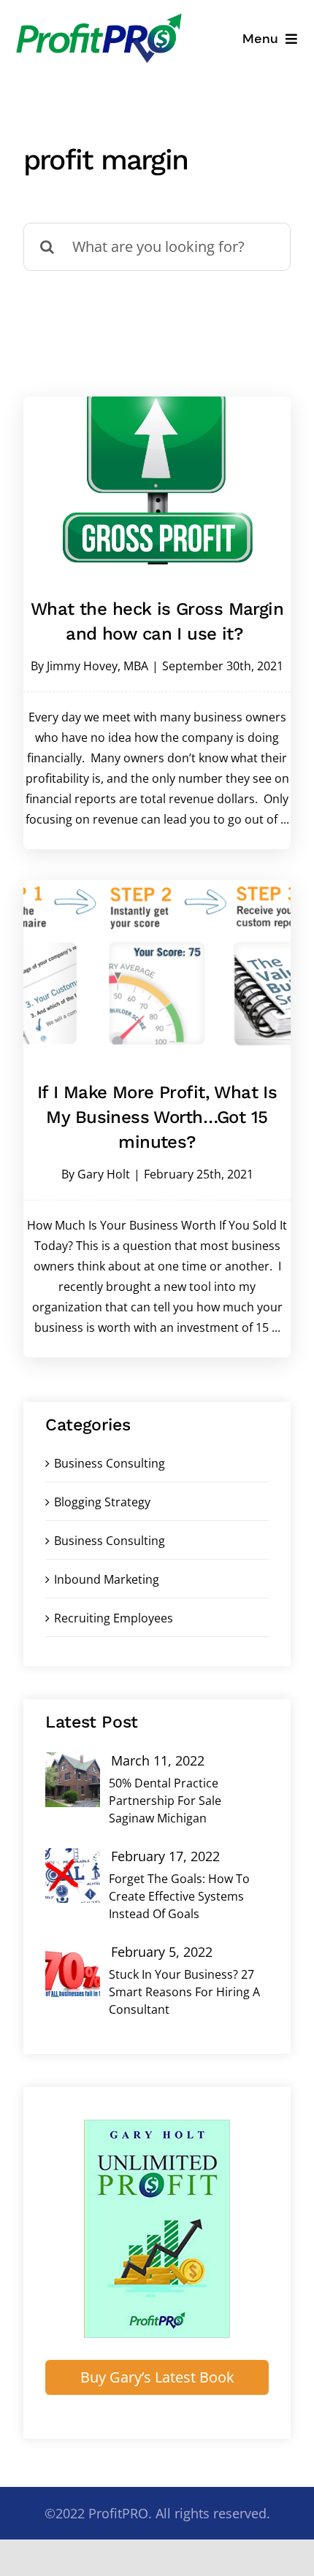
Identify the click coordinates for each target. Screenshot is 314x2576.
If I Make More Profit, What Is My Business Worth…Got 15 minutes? (157, 1117)
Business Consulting (110, 1463)
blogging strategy (102, 1502)
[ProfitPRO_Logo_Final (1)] (99, 17)
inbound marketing (107, 1579)
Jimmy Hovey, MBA (97, 666)
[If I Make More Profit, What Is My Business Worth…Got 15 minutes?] (157, 964)
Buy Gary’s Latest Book (157, 2377)
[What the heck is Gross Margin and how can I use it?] (157, 480)
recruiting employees (114, 1618)
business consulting (110, 1541)
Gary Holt (104, 1174)
